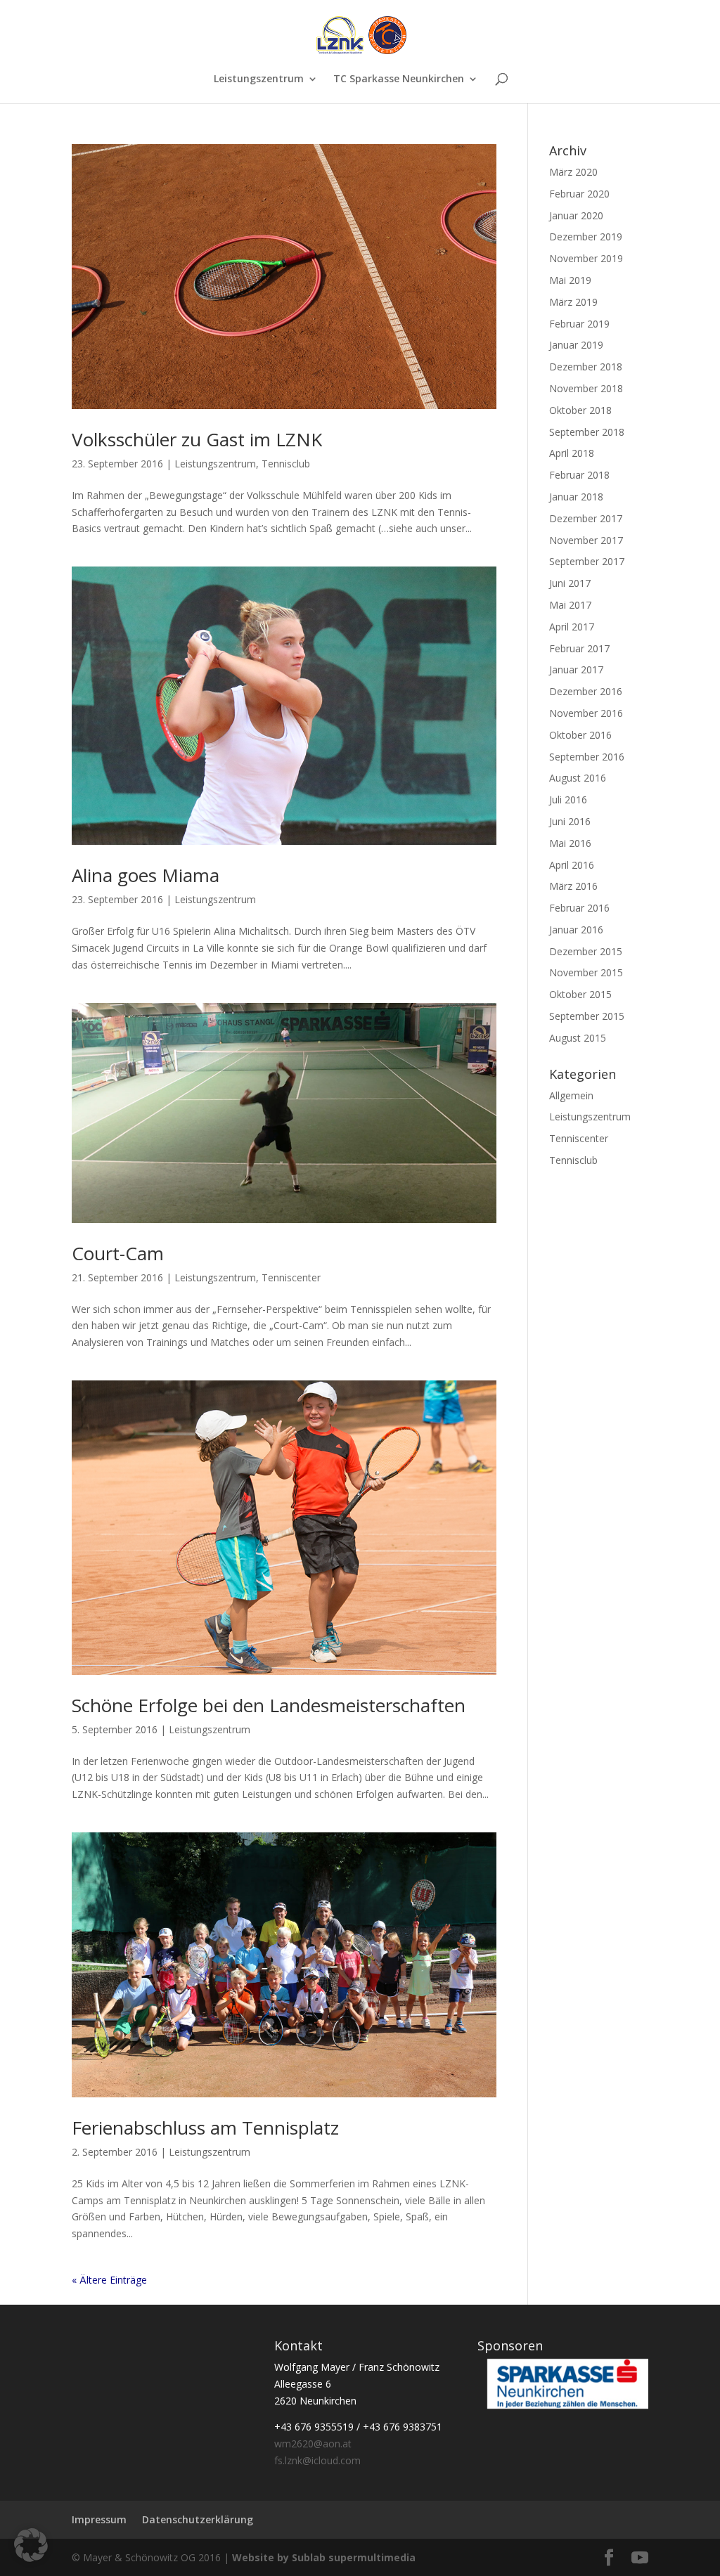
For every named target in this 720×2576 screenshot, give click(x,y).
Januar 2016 (576, 930)
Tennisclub (286, 464)
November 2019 (586, 258)
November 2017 (586, 540)
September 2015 (587, 1016)
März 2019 (573, 302)
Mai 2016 (570, 843)
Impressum (99, 2519)
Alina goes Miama (146, 875)
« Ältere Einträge (109, 2280)
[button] (31, 2545)
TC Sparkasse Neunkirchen (399, 79)
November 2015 (586, 972)
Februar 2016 (579, 908)
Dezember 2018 (586, 367)
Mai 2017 (570, 605)
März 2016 (573, 886)
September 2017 (587, 561)
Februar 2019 (579, 324)
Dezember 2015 (586, 951)
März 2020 (573, 172)
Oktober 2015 (580, 994)
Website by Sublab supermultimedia (324, 2557)
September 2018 (587, 432)
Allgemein (571, 1095)
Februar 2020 (579, 194)
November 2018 (586, 388)
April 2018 (572, 453)
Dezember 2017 (586, 518)
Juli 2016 (568, 800)
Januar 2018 (576, 497)
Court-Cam (118, 1253)
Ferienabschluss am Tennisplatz (205, 2128)
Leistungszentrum (259, 79)
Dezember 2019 (586, 237)
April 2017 (572, 627)
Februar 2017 (579, 648)
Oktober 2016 (580, 735)
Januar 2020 (576, 215)
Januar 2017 (576, 669)
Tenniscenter (291, 1277)
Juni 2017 (570, 583)
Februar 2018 (579, 475)
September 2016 (587, 757)
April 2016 (572, 865)
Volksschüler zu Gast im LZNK (197, 439)
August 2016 (578, 778)
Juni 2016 (570, 821)
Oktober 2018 (580, 410)
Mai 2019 (570, 280)
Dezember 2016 (586, 691)
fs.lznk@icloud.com (317, 2460)
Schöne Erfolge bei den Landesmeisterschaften (269, 1705)
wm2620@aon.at (313, 2444)
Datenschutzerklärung (198, 2519)
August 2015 (578, 1038)
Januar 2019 (576, 345)
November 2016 (586, 713)
